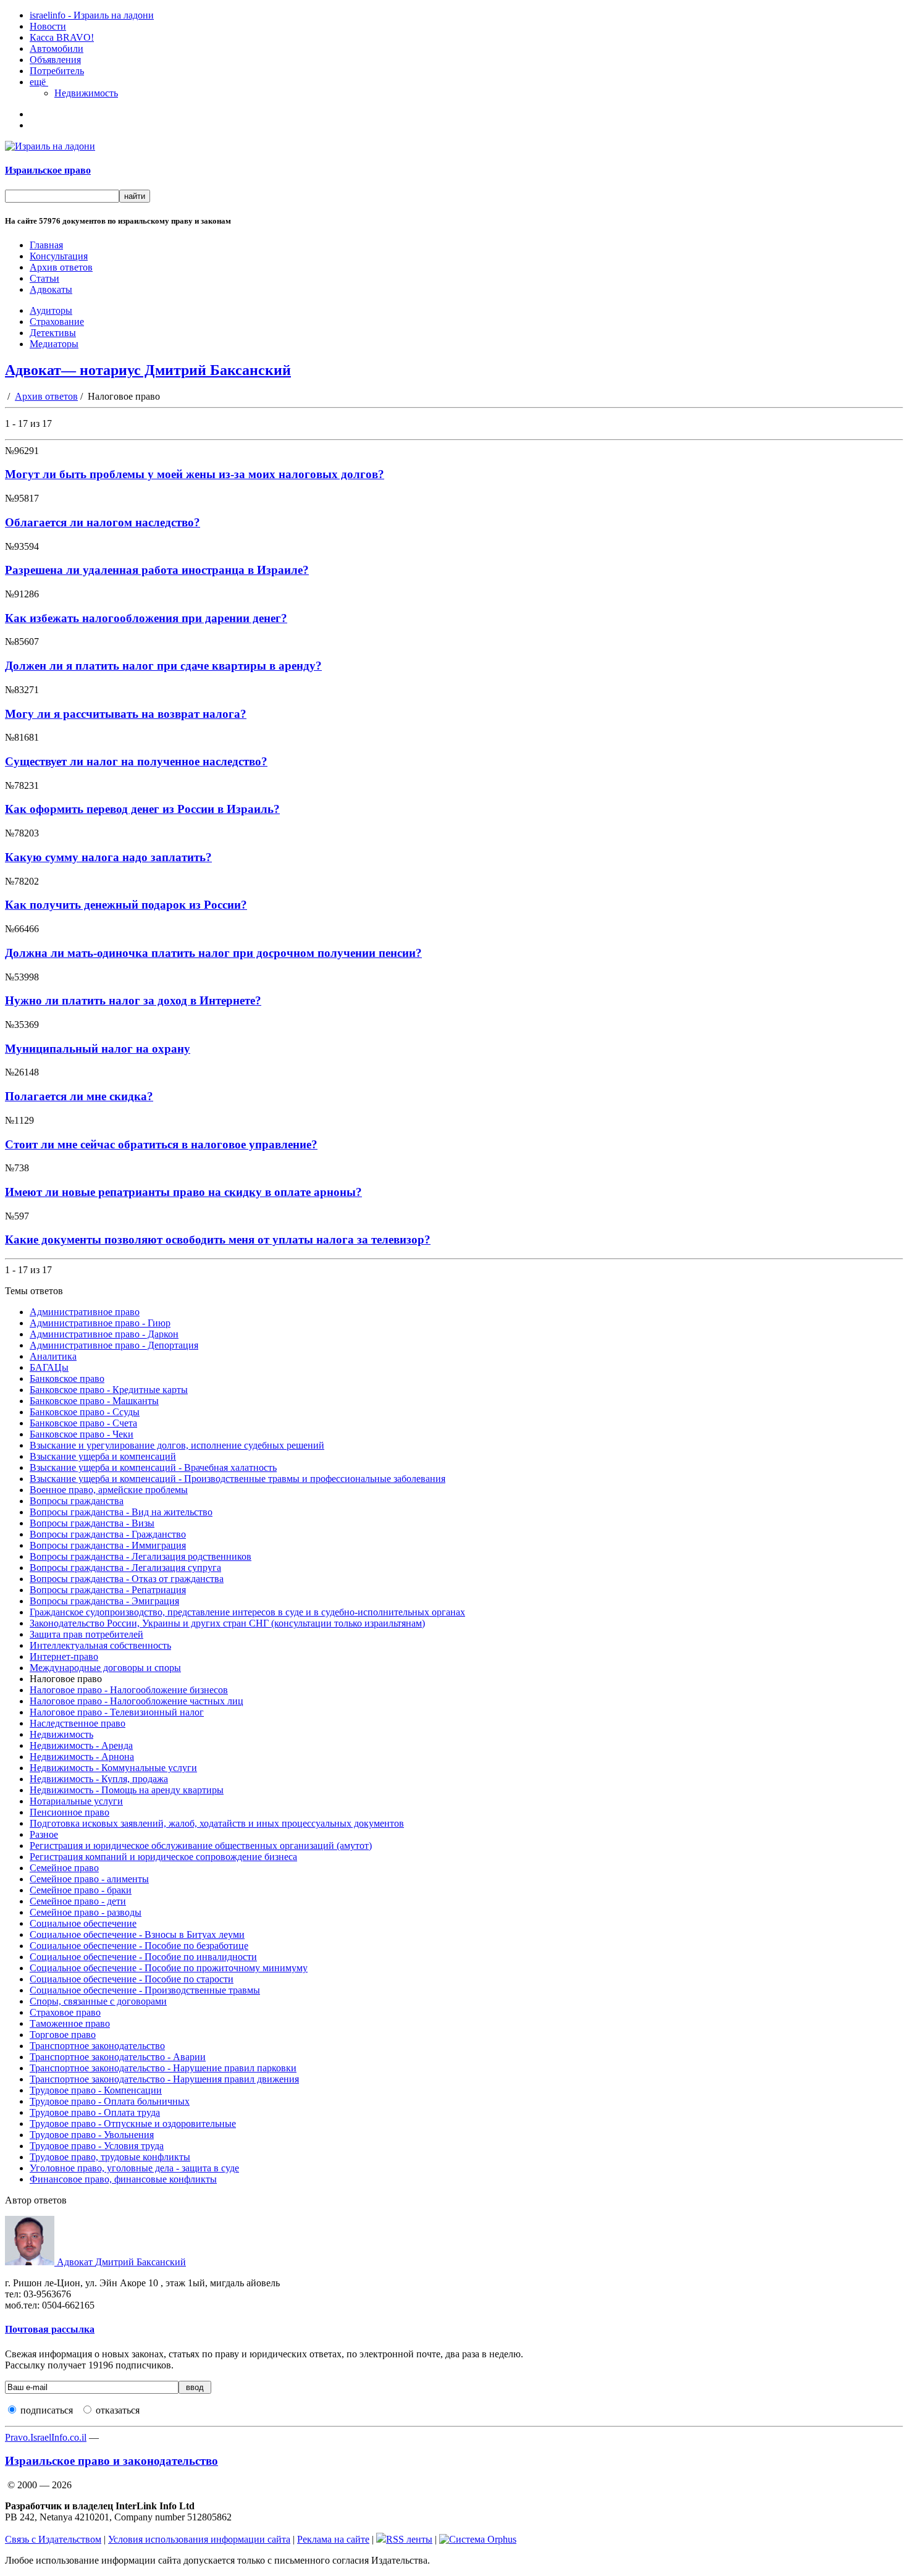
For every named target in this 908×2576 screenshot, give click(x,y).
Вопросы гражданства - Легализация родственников (141, 1556)
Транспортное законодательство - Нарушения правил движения (164, 2079)
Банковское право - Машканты (94, 1401)
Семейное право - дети (78, 1901)
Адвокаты (51, 289)
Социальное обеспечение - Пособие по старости (132, 1979)
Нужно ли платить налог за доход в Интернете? (133, 1000)
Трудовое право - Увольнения (92, 2135)
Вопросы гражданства (77, 1501)
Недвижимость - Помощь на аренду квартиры (127, 1790)
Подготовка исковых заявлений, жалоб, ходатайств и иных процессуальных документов (217, 1823)
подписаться (47, 2410)
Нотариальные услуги (76, 1801)
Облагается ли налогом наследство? (103, 522)
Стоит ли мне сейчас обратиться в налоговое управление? (161, 1144)
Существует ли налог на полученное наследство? (136, 761)
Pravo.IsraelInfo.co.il (46, 2437)
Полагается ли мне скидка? (79, 1096)
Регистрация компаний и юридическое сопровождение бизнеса (163, 1857)
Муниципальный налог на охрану (98, 1049)
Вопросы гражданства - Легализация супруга (125, 1568)
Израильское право (48, 170)
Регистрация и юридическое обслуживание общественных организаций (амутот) (201, 1846)
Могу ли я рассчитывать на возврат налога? (126, 714)
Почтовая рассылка (50, 2329)
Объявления (55, 60)
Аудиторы (51, 310)
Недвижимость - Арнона (82, 1757)
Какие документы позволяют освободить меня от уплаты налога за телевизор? (218, 1240)
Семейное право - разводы (86, 1912)
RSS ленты (409, 2539)
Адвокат (120, 2262)
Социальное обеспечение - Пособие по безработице (139, 1946)
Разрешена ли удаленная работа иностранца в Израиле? (157, 570)
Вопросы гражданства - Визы (92, 1523)
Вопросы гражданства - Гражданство (108, 1534)
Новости (48, 26)
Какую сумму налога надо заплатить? (108, 857)
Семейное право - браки (81, 1890)
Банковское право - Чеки (82, 1434)
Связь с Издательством (53, 2539)
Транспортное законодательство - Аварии (118, 2057)
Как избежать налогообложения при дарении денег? (146, 618)
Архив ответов (61, 267)
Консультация (59, 256)
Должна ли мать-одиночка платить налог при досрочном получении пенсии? (213, 953)
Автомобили (57, 48)
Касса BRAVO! (62, 37)
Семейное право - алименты (89, 1879)
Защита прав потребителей (86, 1634)
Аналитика (53, 1356)
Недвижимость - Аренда (81, 1745)
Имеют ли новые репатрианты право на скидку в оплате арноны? (183, 1192)
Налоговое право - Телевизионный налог (117, 1712)
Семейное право (64, 1868)
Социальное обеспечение (83, 1923)
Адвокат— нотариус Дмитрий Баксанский (148, 370)
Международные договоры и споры (105, 1668)
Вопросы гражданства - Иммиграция (108, 1545)
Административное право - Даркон (104, 1334)
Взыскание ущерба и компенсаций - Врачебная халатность (153, 1467)
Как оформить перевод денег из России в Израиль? (142, 809)
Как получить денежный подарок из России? (126, 905)
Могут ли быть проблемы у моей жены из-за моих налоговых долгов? (195, 474)
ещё (39, 82)
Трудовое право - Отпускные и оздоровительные (133, 2124)
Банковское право (67, 1378)
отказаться (118, 2410)
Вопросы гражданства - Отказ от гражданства (127, 1579)
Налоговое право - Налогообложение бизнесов (129, 1690)
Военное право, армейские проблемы (109, 1490)
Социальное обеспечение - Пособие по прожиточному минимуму (169, 1968)
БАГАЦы (49, 1367)
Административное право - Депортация (114, 1345)
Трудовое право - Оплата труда (95, 2112)
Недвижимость (86, 93)
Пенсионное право (69, 1812)
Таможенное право (70, 2023)
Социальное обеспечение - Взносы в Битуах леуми (137, 1934)
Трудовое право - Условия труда (97, 2146)
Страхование (57, 322)
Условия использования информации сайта (199, 2539)
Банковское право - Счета (83, 1423)
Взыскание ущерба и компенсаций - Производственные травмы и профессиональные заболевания (238, 1479)
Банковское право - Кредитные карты (109, 1390)
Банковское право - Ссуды (85, 1412)
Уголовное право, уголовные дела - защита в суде (134, 2168)
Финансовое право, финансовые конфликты (123, 2179)
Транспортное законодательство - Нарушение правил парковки (163, 2068)
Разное (44, 1834)
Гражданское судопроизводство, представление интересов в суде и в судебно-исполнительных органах (247, 1612)
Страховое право (65, 2012)
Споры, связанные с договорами (98, 2001)
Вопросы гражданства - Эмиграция (104, 1601)
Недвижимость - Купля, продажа (99, 1779)
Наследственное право (78, 1723)
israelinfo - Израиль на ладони (92, 15)
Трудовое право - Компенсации (96, 2090)
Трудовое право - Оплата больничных (110, 2101)
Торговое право (63, 2035)
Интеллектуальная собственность (100, 1645)
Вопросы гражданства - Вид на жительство (121, 1512)
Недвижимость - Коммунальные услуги (113, 1768)
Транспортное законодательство (97, 2046)
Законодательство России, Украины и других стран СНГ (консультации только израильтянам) (227, 1623)
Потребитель (57, 71)
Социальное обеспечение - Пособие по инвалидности (143, 1957)
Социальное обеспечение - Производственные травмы (145, 1990)
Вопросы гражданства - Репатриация (108, 1590)
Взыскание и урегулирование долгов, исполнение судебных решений (177, 1445)
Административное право (85, 1312)
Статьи (44, 278)
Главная (46, 245)
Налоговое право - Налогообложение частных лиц (137, 1701)
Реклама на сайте (333, 2539)
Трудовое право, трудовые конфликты (110, 2157)
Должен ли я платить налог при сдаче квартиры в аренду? (163, 666)
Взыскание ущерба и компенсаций (103, 1456)
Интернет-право (64, 1656)
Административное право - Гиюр (100, 1323)
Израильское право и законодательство (111, 2461)
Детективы (53, 333)
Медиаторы (54, 344)
